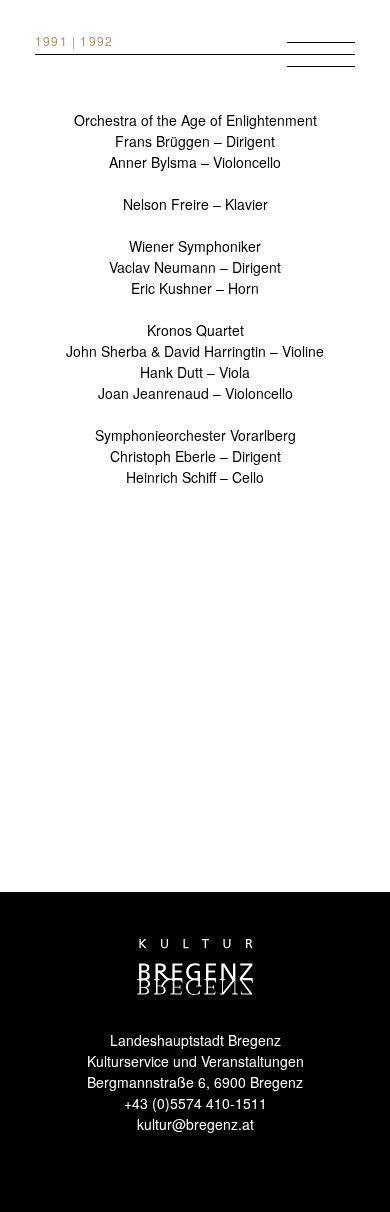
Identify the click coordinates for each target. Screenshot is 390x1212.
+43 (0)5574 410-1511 (195, 1103)
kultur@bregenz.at (195, 1124)
